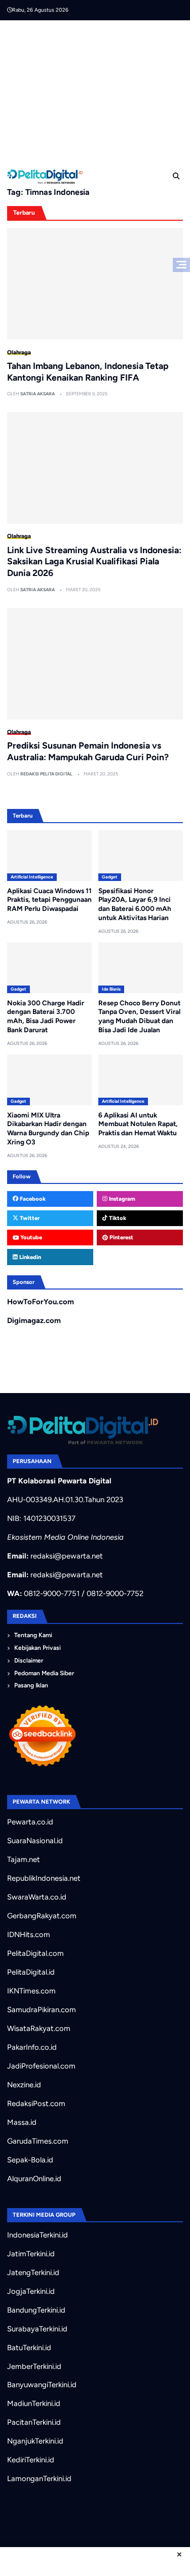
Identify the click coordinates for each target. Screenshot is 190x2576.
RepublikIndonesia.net (44, 1878)
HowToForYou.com (41, 1302)
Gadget (110, 877)
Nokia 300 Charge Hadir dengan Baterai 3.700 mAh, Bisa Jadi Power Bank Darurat (46, 1016)
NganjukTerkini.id (35, 2441)
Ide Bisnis (111, 989)
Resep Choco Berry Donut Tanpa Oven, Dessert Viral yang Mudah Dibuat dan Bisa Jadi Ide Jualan (139, 1016)
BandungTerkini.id (36, 2310)
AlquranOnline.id (34, 2179)
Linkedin (29, 1257)
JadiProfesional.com (41, 2066)
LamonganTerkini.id (39, 2479)
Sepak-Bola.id (30, 2160)
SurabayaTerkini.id (37, 2329)
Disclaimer (29, 1660)
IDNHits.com (29, 1935)
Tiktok (117, 1218)
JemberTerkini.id (34, 2366)
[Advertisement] (99, 91)
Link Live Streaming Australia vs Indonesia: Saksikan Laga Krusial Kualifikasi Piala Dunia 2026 (94, 562)
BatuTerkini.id (29, 2348)
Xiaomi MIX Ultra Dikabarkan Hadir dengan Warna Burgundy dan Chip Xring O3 (48, 1128)
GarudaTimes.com (38, 2141)
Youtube (30, 1237)
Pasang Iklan (31, 1685)
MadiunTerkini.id (34, 2403)
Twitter (29, 1218)
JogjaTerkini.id (31, 2291)
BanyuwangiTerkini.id (42, 2385)
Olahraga (19, 352)
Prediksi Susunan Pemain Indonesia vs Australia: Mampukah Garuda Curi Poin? (88, 751)
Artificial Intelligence (32, 877)
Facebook (32, 1199)
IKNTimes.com (31, 1991)
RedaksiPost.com (36, 2104)
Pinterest (121, 1237)
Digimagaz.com (34, 1320)
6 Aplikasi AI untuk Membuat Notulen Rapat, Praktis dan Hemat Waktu (138, 1124)
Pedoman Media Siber (44, 1673)
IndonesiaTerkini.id (37, 2235)
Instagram (121, 1199)
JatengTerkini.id (33, 2273)
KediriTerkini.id (31, 2460)
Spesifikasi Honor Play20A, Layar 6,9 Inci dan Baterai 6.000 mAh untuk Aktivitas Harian (135, 904)
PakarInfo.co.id (32, 2047)
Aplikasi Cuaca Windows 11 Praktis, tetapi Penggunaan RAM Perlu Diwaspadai (49, 900)
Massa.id (22, 2122)
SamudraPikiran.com (42, 2010)
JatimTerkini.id (31, 2254)
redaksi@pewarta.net (67, 1556)
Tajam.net (24, 1859)
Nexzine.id (24, 2085)
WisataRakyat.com (39, 2028)
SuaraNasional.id (35, 1841)
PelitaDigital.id (31, 1972)
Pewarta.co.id (30, 1822)
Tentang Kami (33, 1635)
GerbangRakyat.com (42, 1916)
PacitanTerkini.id (34, 2422)
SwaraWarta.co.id (37, 1897)
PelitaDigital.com (35, 1953)
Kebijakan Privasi (37, 1648)
